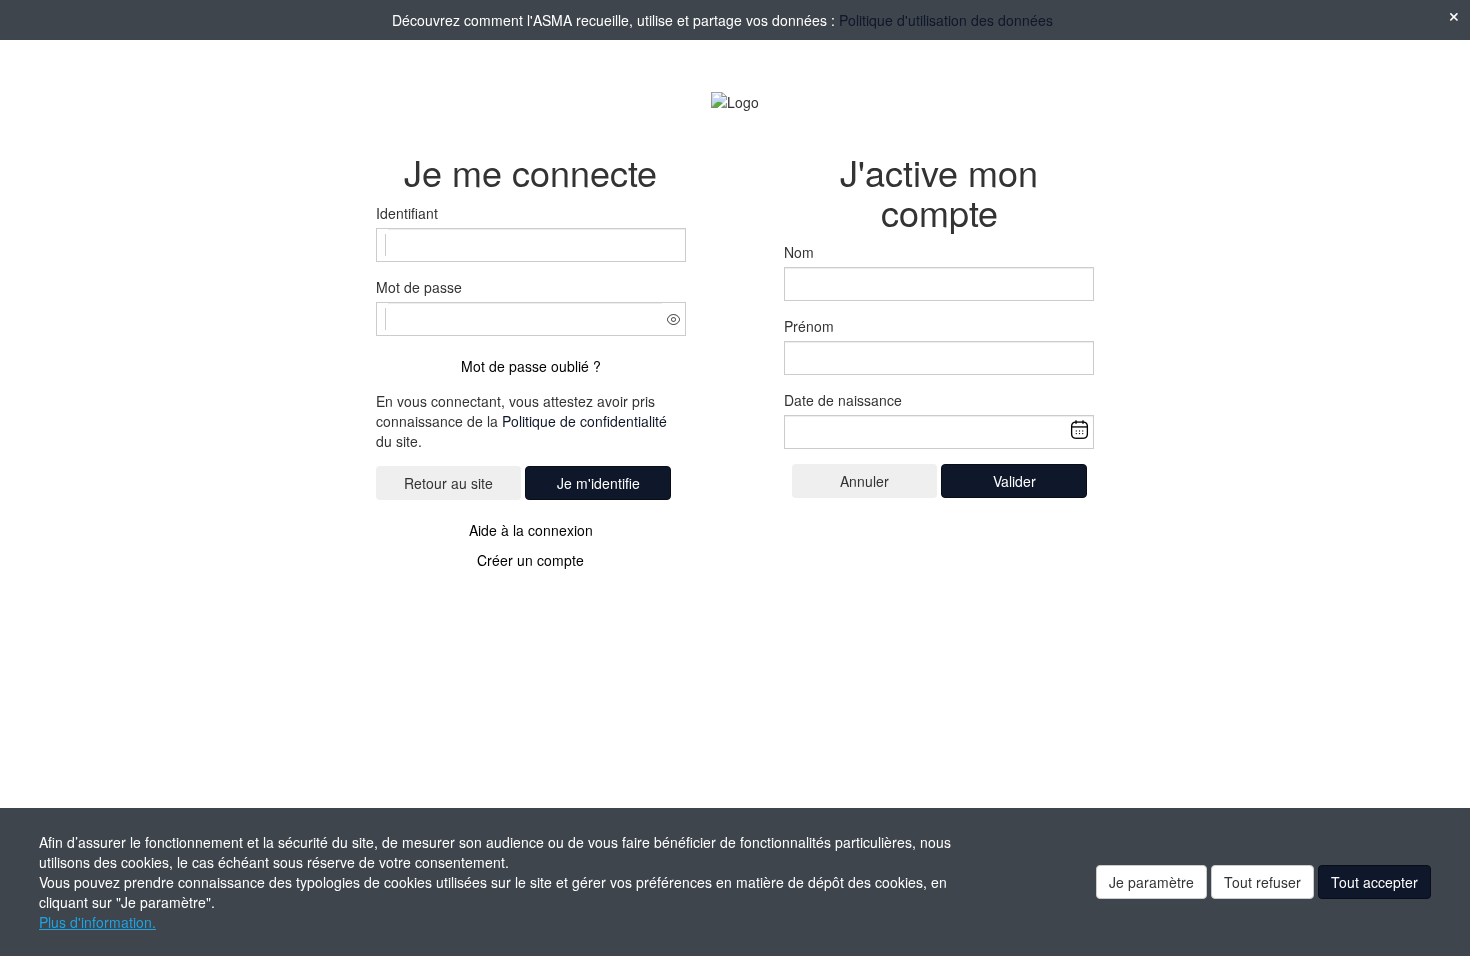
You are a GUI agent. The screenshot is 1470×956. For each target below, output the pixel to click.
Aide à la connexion (531, 530)
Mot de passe (419, 287)
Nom (799, 252)
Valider (1014, 481)
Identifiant (407, 213)
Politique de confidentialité (584, 421)
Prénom (809, 326)
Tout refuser (1262, 882)
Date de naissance (843, 400)
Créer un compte (530, 560)
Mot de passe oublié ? (531, 366)
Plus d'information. (97, 922)
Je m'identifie (598, 483)
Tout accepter (1374, 882)
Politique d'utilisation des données (946, 20)
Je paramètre (1151, 882)
